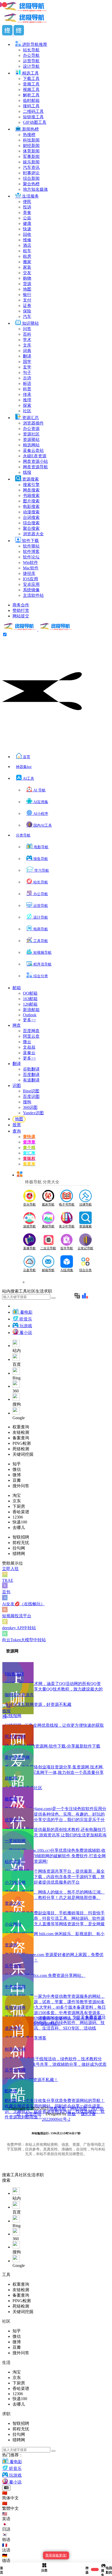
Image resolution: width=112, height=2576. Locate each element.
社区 (23, 2175)
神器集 (24, 767)
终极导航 (58, 2108)
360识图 (30, 1107)
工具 (15, 2175)
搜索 (6, 2175)
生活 (31, 2175)
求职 (40, 2175)
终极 (72, 2114)
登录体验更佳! (56, 2555)
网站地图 (79, 2108)
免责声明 (33, 2114)
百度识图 (31, 1096)
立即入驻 (10, 1569)
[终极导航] (38, 629)
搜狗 (27, 1102)
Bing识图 (31, 1091)
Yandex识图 (33, 1113)
